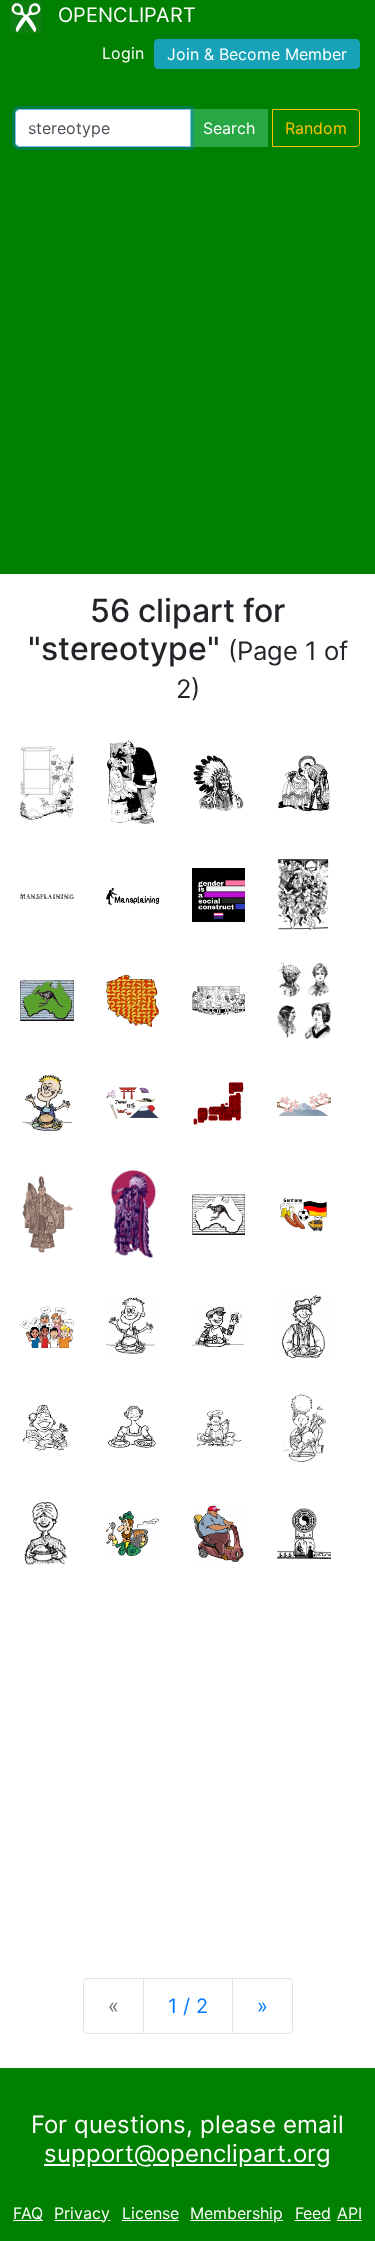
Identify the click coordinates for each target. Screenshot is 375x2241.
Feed (313, 2213)
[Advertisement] (187, 360)
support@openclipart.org (187, 2153)
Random (316, 128)
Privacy (82, 2213)
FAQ (28, 2213)
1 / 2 (188, 2006)
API (349, 2213)
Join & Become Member (257, 54)
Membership (236, 2213)
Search (229, 128)
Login (123, 53)
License (150, 2213)
